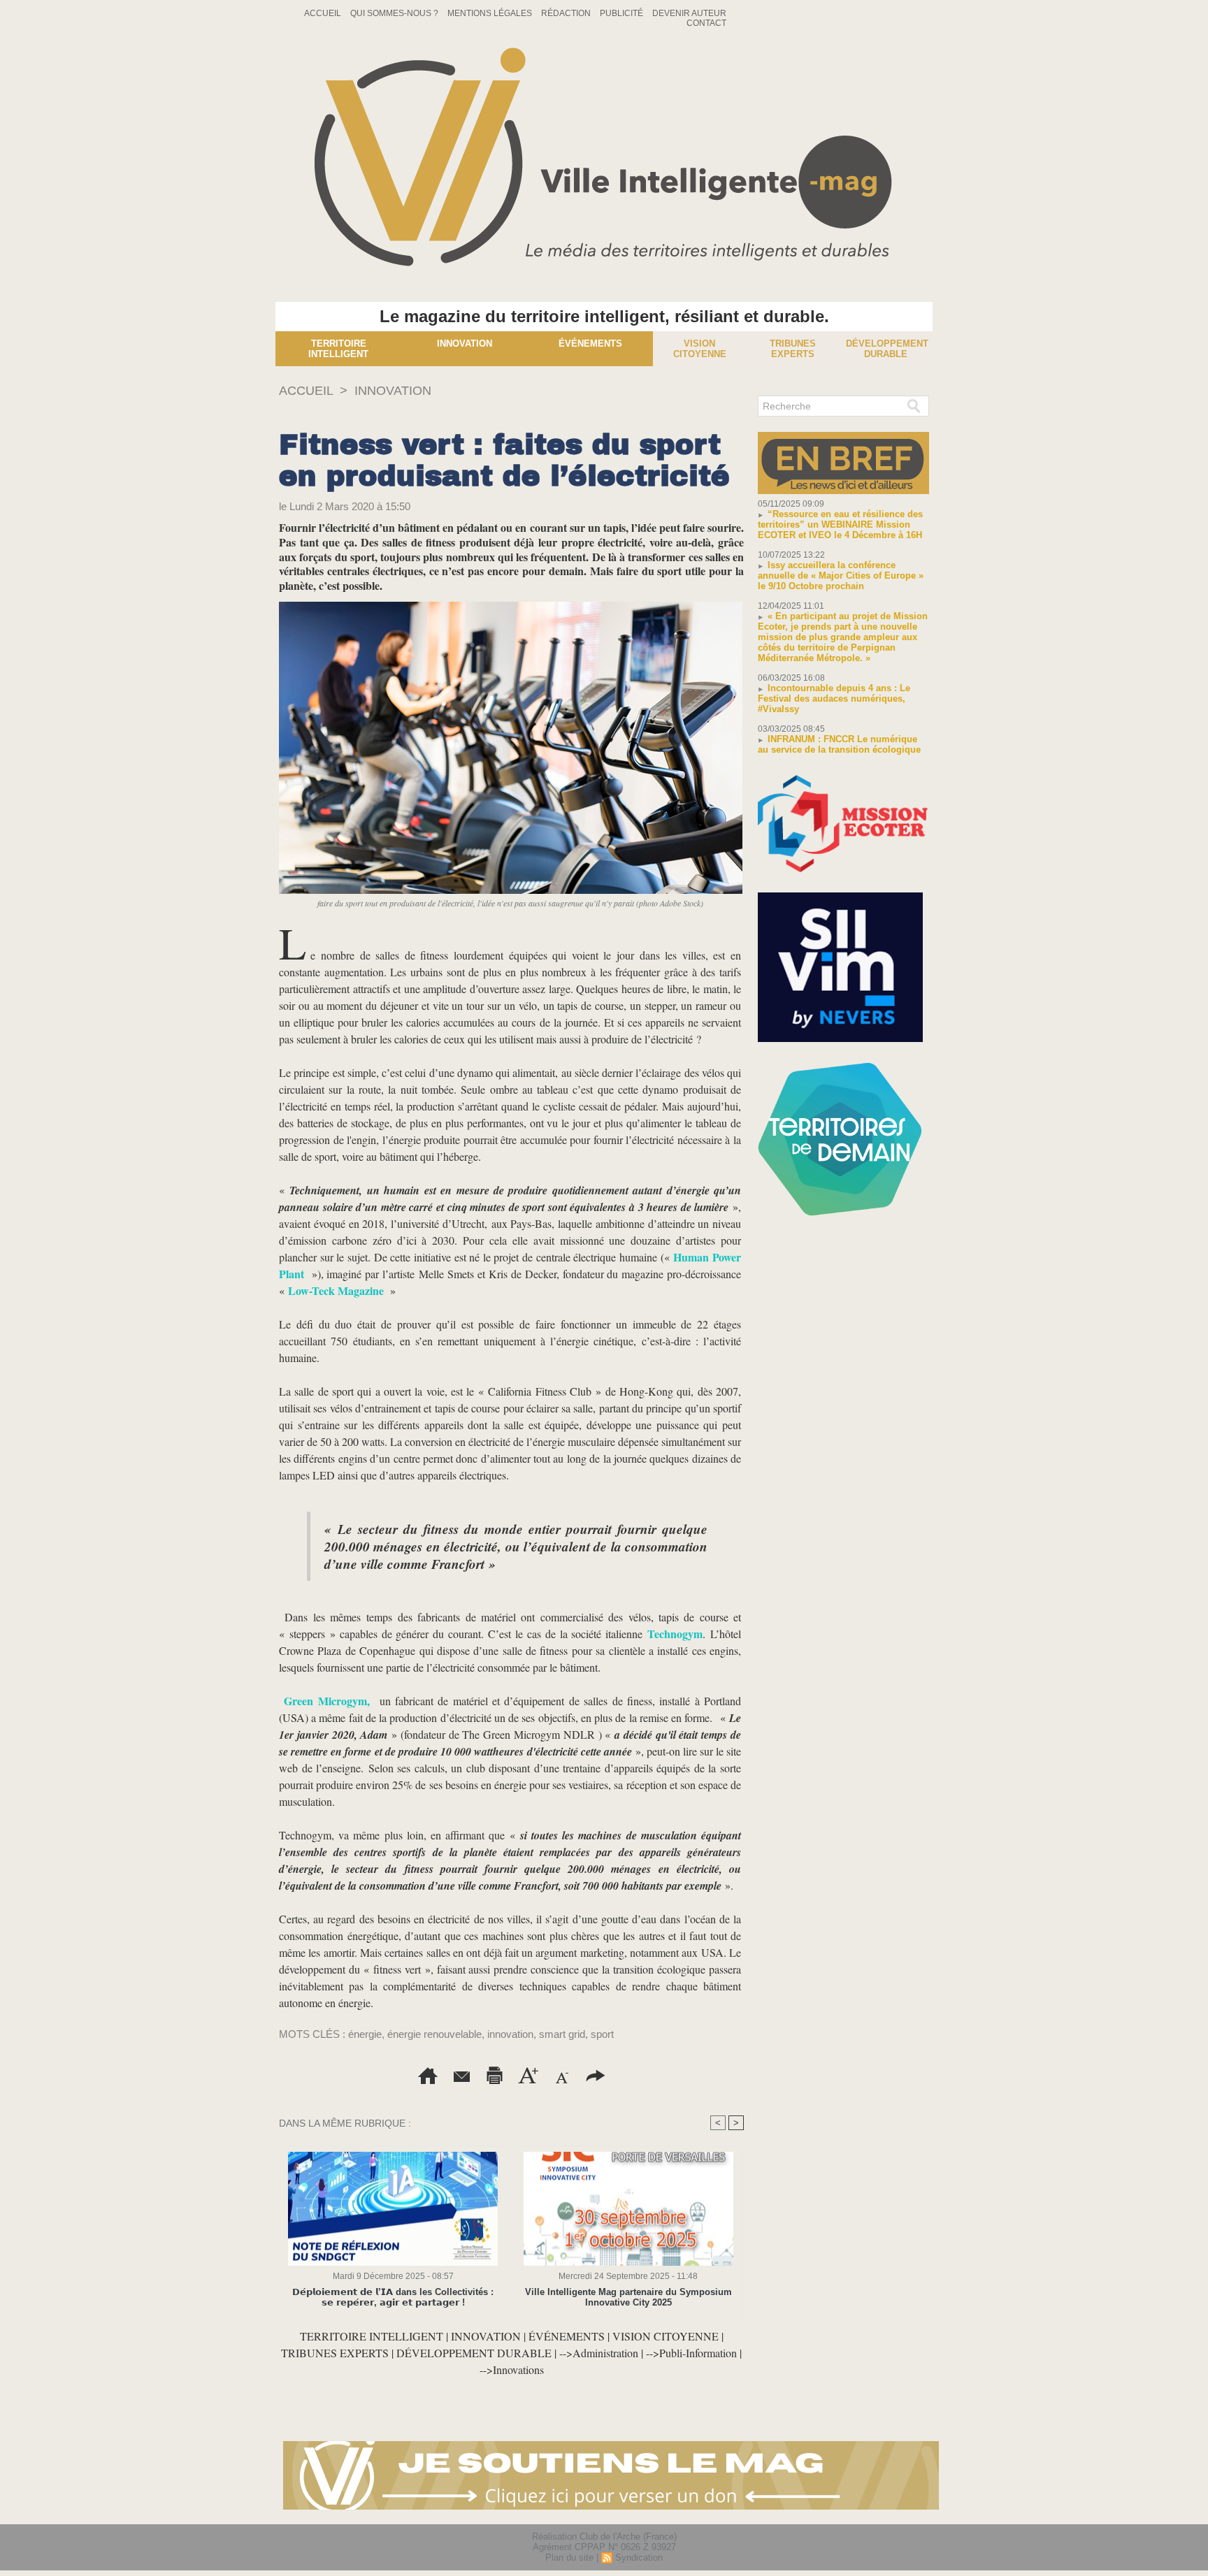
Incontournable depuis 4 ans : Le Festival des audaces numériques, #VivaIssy (834, 699)
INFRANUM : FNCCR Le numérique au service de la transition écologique (839, 744)
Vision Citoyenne (700, 349)
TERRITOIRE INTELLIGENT (372, 2336)
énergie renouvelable (434, 2034)
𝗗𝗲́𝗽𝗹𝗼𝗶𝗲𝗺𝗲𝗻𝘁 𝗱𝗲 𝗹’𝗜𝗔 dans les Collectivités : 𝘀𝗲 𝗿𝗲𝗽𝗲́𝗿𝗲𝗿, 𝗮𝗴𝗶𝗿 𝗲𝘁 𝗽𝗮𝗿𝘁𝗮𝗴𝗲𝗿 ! (393, 2297)
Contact (706, 23)
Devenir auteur (689, 13)
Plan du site (569, 2557)
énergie (365, 2034)
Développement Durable (887, 349)
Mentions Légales (491, 13)
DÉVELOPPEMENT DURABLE (474, 2353)
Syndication (639, 2557)
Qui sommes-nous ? (395, 13)
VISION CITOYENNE (666, 2336)
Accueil (324, 13)
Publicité (623, 13)
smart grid (562, 2034)
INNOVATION (393, 391)
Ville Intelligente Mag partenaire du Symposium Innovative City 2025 (628, 2297)
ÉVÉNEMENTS (567, 2336)
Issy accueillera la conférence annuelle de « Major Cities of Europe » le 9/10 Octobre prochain (841, 576)
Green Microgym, (326, 1701)
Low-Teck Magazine (338, 1290)
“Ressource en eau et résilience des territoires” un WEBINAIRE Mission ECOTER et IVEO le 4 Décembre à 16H (840, 524)
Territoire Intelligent (338, 349)
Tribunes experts (793, 349)
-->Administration (599, 2353)
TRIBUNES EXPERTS (335, 2353)
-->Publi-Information (691, 2353)
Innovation (465, 343)
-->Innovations (512, 2369)
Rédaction (567, 13)
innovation (510, 2034)
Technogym (675, 1634)
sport (602, 2034)
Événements (590, 343)
